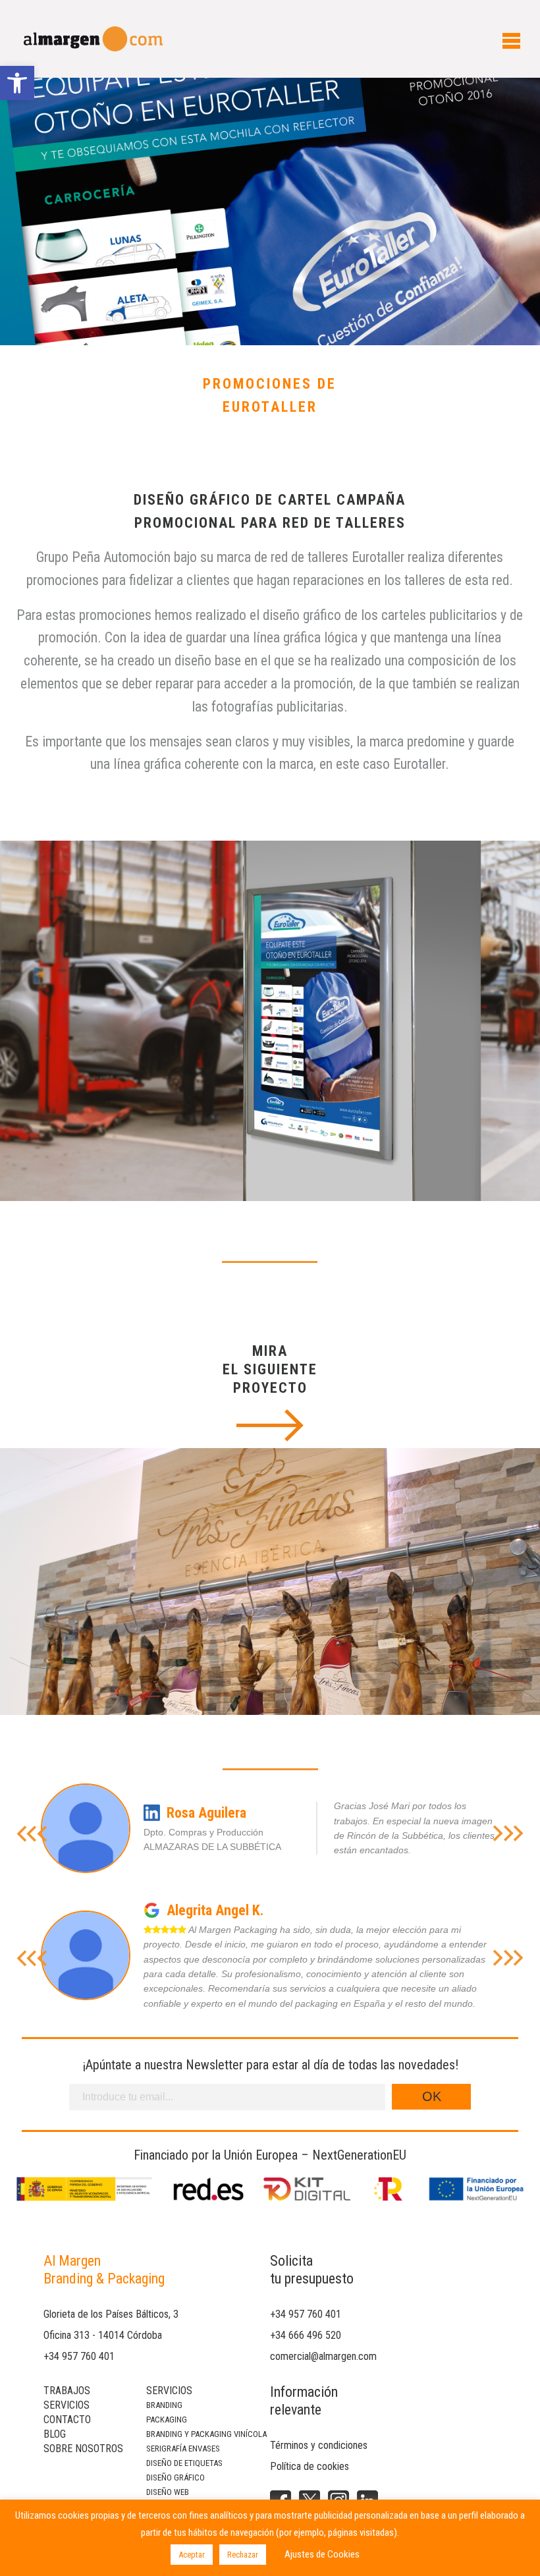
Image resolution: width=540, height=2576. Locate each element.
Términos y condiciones (319, 2445)
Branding (164, 2405)
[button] (17, 83)
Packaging (167, 2420)
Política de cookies (310, 2466)
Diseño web (168, 2492)
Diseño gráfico (175, 2478)
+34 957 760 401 (79, 2356)
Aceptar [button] (192, 2555)
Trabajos (67, 2391)
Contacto (67, 2420)
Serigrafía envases (183, 2449)
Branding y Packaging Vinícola (206, 2434)
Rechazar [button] (243, 2555)
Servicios (67, 2405)
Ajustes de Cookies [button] (322, 2554)
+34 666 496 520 (306, 2335)
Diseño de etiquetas (184, 2463)
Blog (55, 2434)
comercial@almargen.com (323, 2356)
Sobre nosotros (83, 2449)
